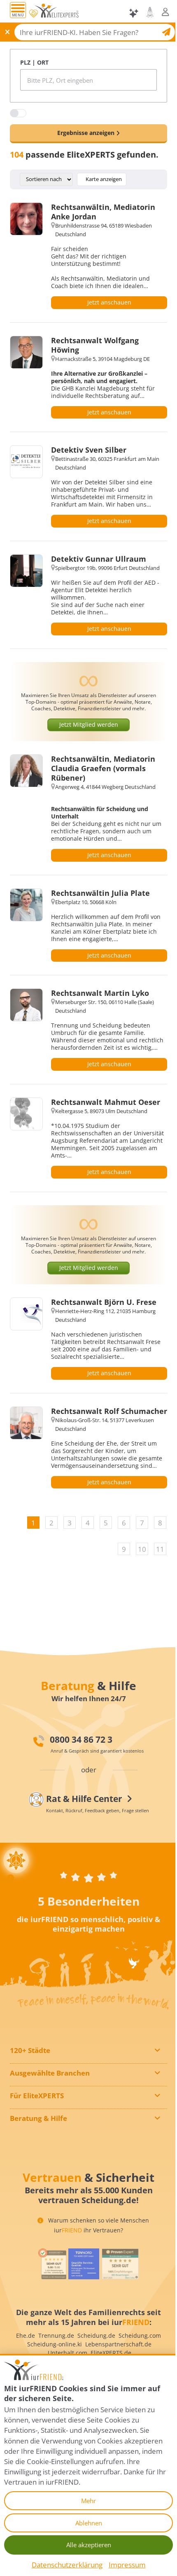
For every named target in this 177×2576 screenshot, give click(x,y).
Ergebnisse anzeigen (86, 133)
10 (142, 1549)
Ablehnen (89, 2523)
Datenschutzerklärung (67, 2565)
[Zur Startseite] (56, 13)
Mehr (88, 2501)
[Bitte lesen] (33, 14)
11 (160, 1549)
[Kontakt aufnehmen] (150, 12)
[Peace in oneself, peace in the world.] (88, 1841)
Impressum (127, 2565)
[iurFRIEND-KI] (134, 13)
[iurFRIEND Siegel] (52, 2264)
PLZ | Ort (34, 62)
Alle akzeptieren (89, 2545)
